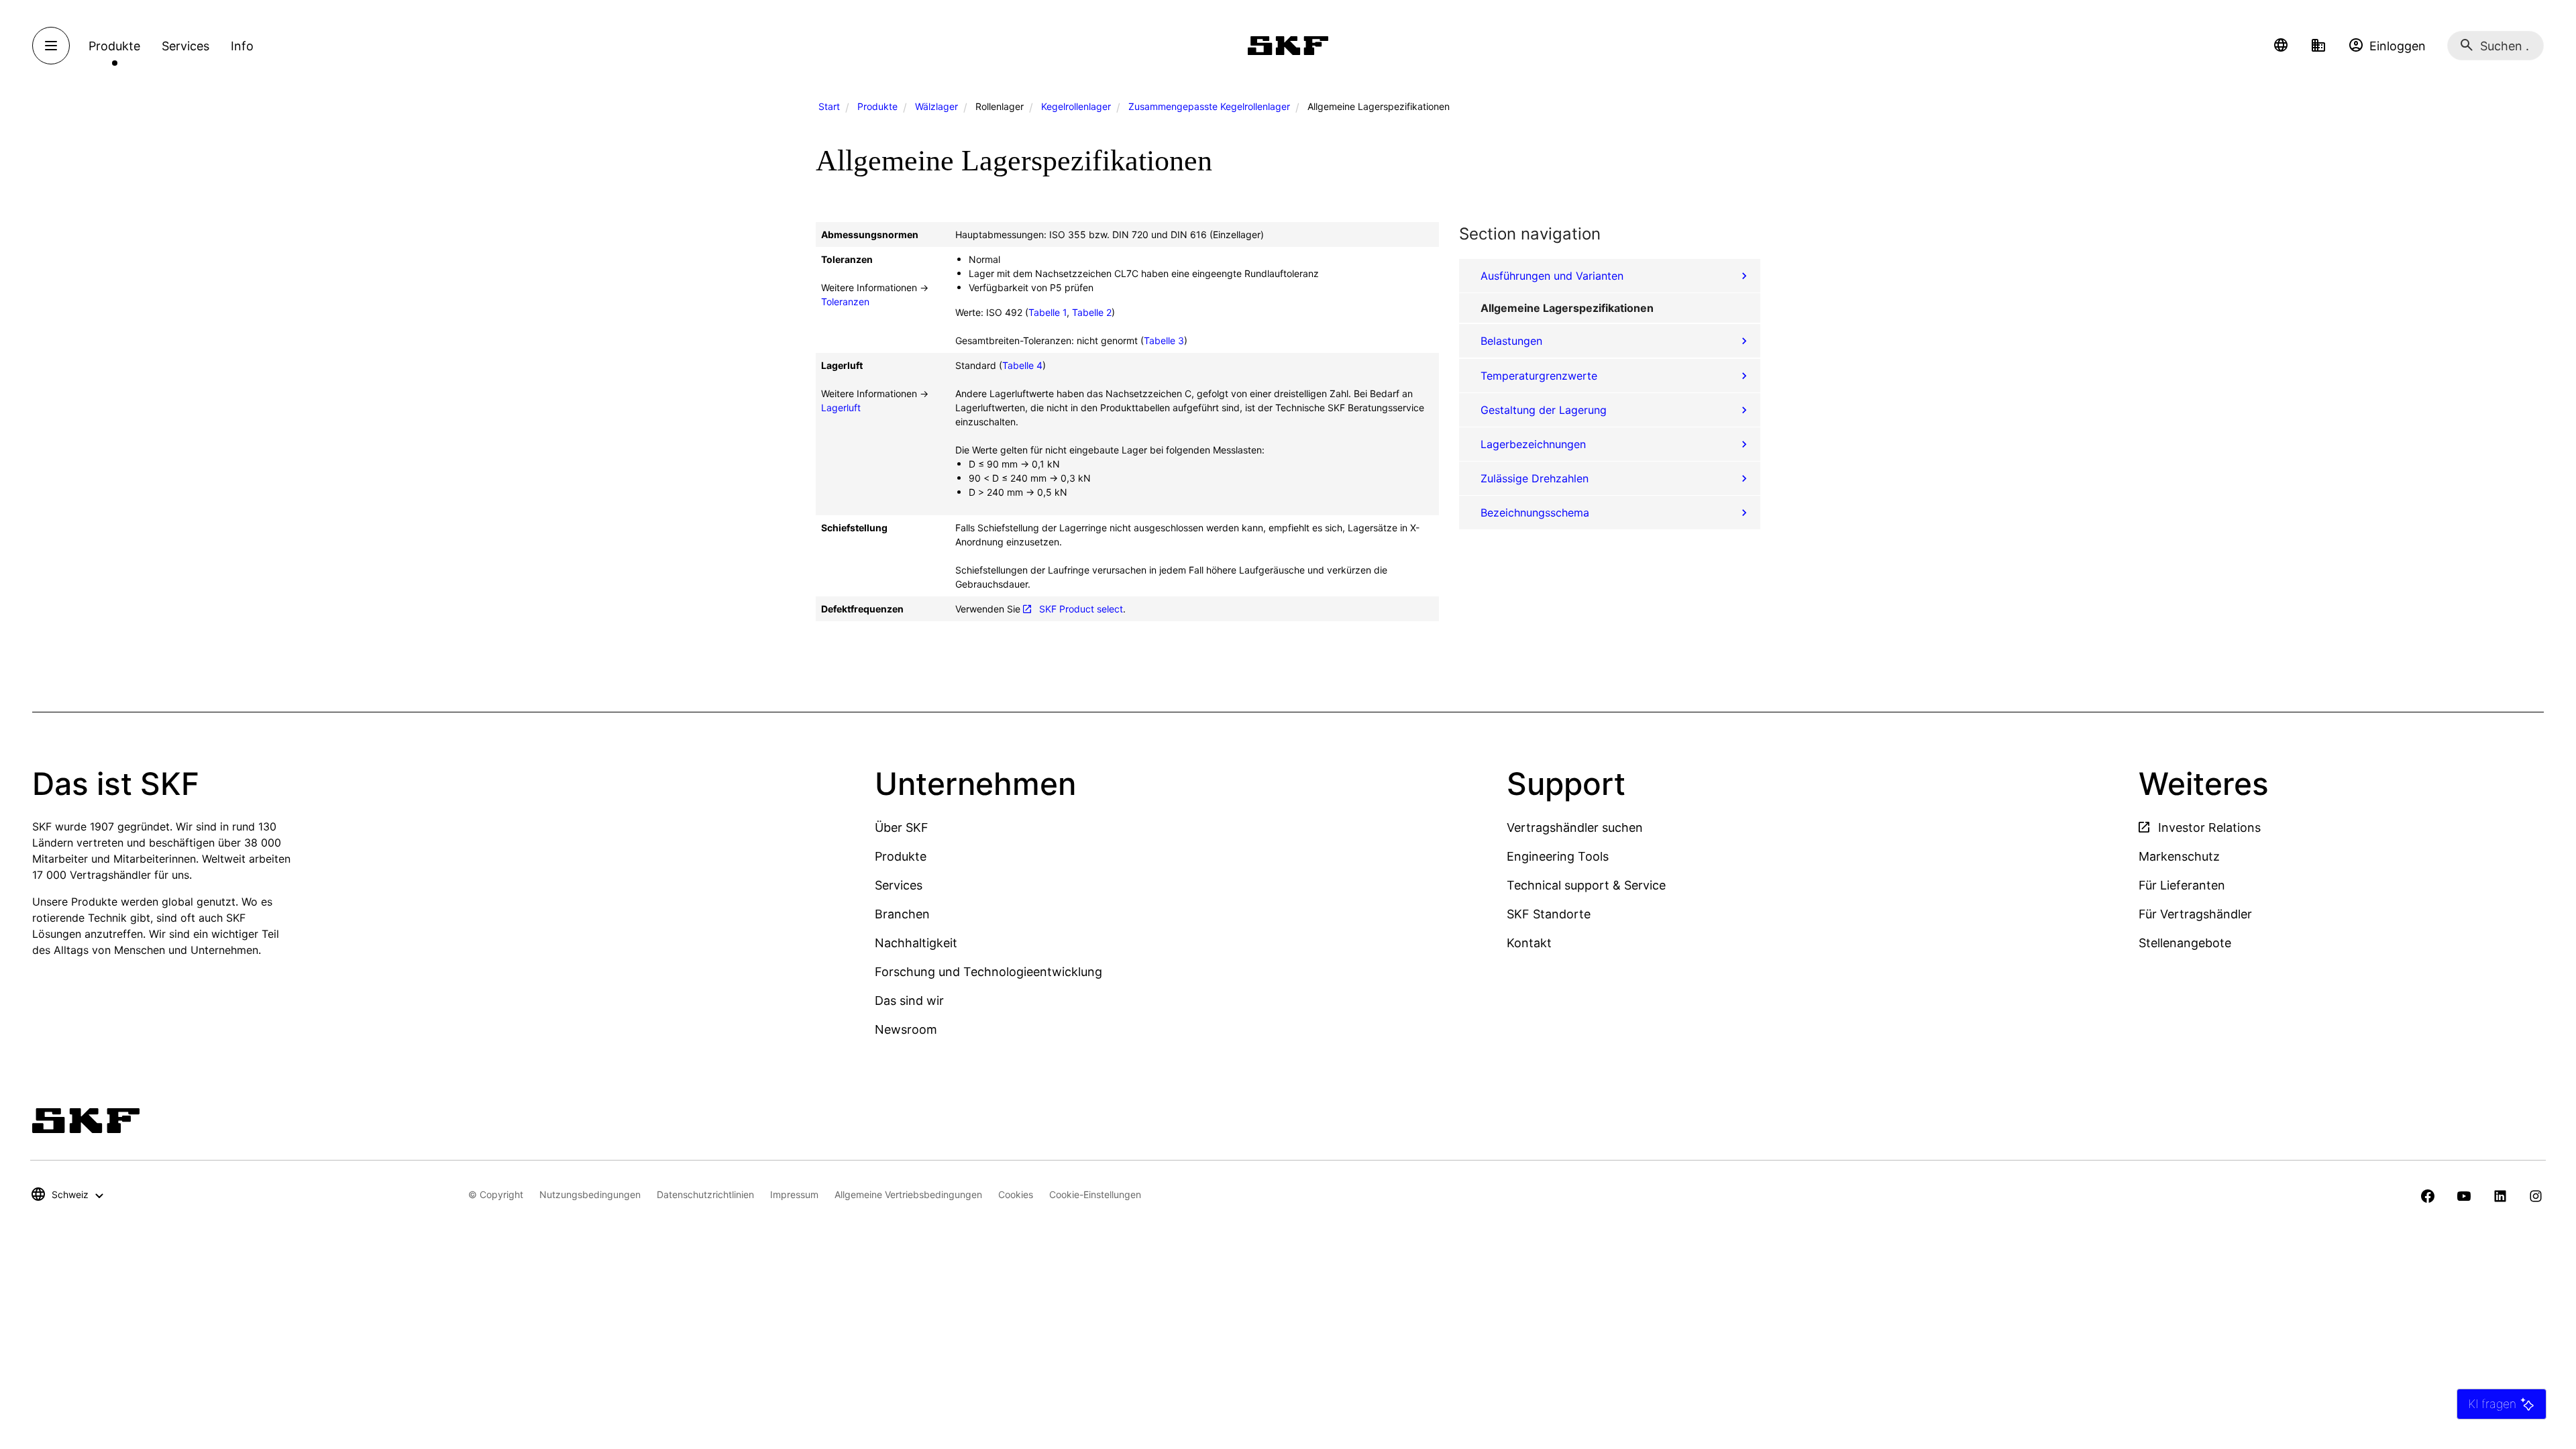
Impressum (794, 1194)
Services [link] (185, 46)
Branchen (902, 914)
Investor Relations (2208, 827)
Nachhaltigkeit (916, 943)
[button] (2281, 46)
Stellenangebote (2185, 943)
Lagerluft (841, 408)
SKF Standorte (1549, 914)
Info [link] (242, 46)
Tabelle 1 (1048, 312)
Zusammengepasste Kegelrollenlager (1209, 106)
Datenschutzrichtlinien (705, 1194)
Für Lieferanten (2182, 885)
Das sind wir (909, 1001)
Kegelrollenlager (1076, 106)
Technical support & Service (1586, 885)
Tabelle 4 (1022, 365)
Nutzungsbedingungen (590, 1194)
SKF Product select (1081, 609)
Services (899, 885)
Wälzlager (936, 106)
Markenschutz (2179, 856)
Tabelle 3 (1164, 340)
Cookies (1016, 1194)
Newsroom (906, 1029)
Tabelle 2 (1092, 312)
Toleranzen (845, 302)
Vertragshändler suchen (1575, 827)
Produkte (877, 106)
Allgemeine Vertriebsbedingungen (908, 1194)
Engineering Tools (1558, 856)
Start (829, 106)
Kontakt (1529, 943)
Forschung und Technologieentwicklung (988, 972)
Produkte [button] (114, 46)
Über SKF (902, 827)
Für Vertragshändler (2195, 914)
